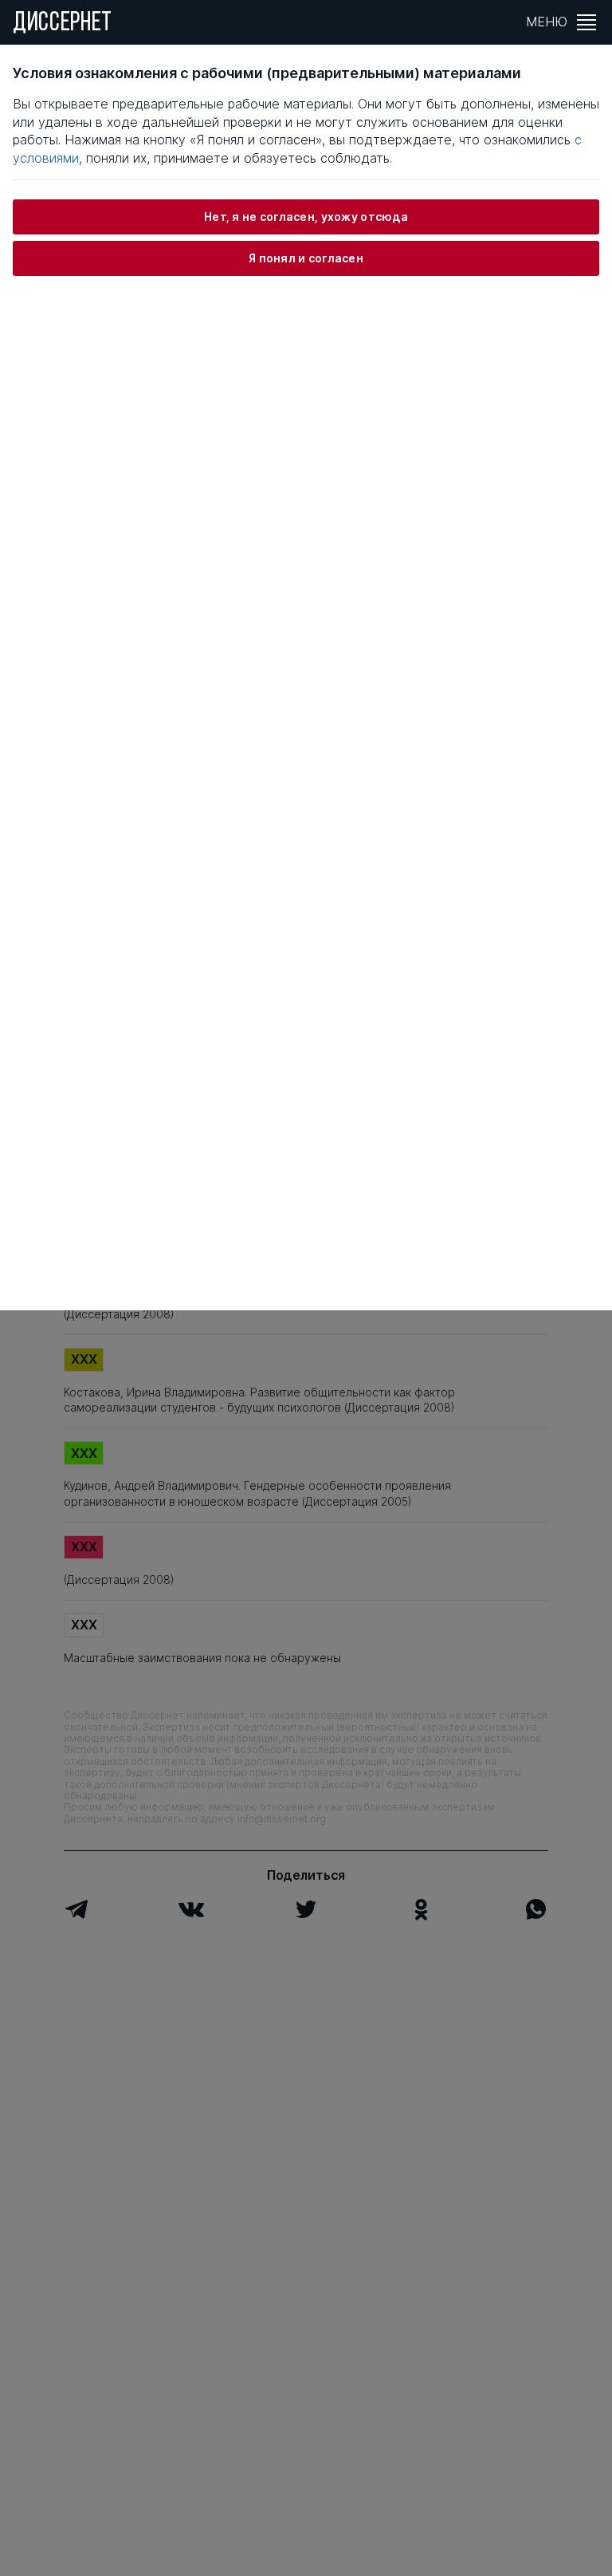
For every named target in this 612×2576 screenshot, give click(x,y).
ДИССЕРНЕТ (63, 24)
